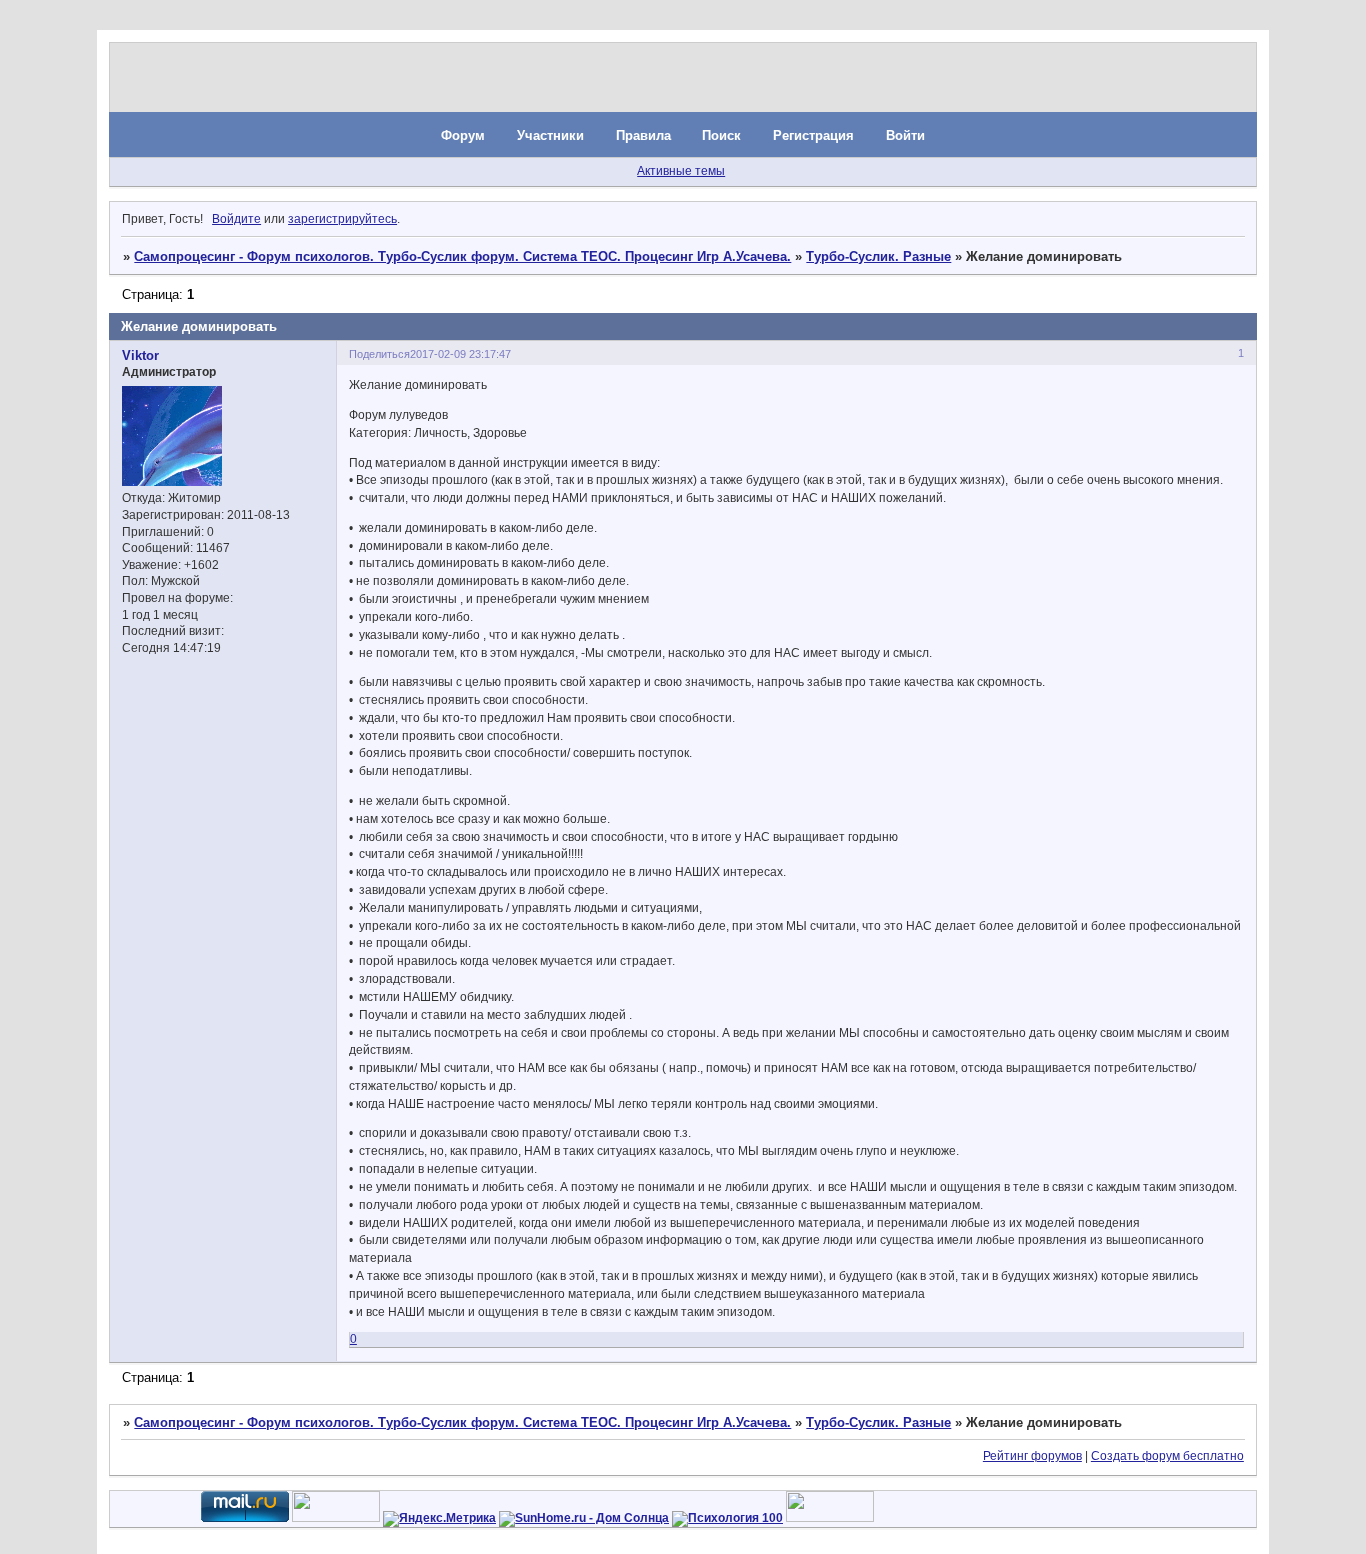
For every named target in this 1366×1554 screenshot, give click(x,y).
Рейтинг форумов (1032, 1456)
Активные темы (681, 171)
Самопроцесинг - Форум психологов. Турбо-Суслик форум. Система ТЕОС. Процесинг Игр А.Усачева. (462, 256)
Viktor (140, 355)
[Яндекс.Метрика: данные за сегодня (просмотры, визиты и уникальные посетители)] (439, 1519)
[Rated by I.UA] (336, 1518)
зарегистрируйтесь (342, 219)
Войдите (236, 219)
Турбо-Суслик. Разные (878, 256)
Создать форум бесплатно (1167, 1456)
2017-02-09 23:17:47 (460, 354)
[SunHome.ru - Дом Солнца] (584, 1518)
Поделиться (379, 354)
